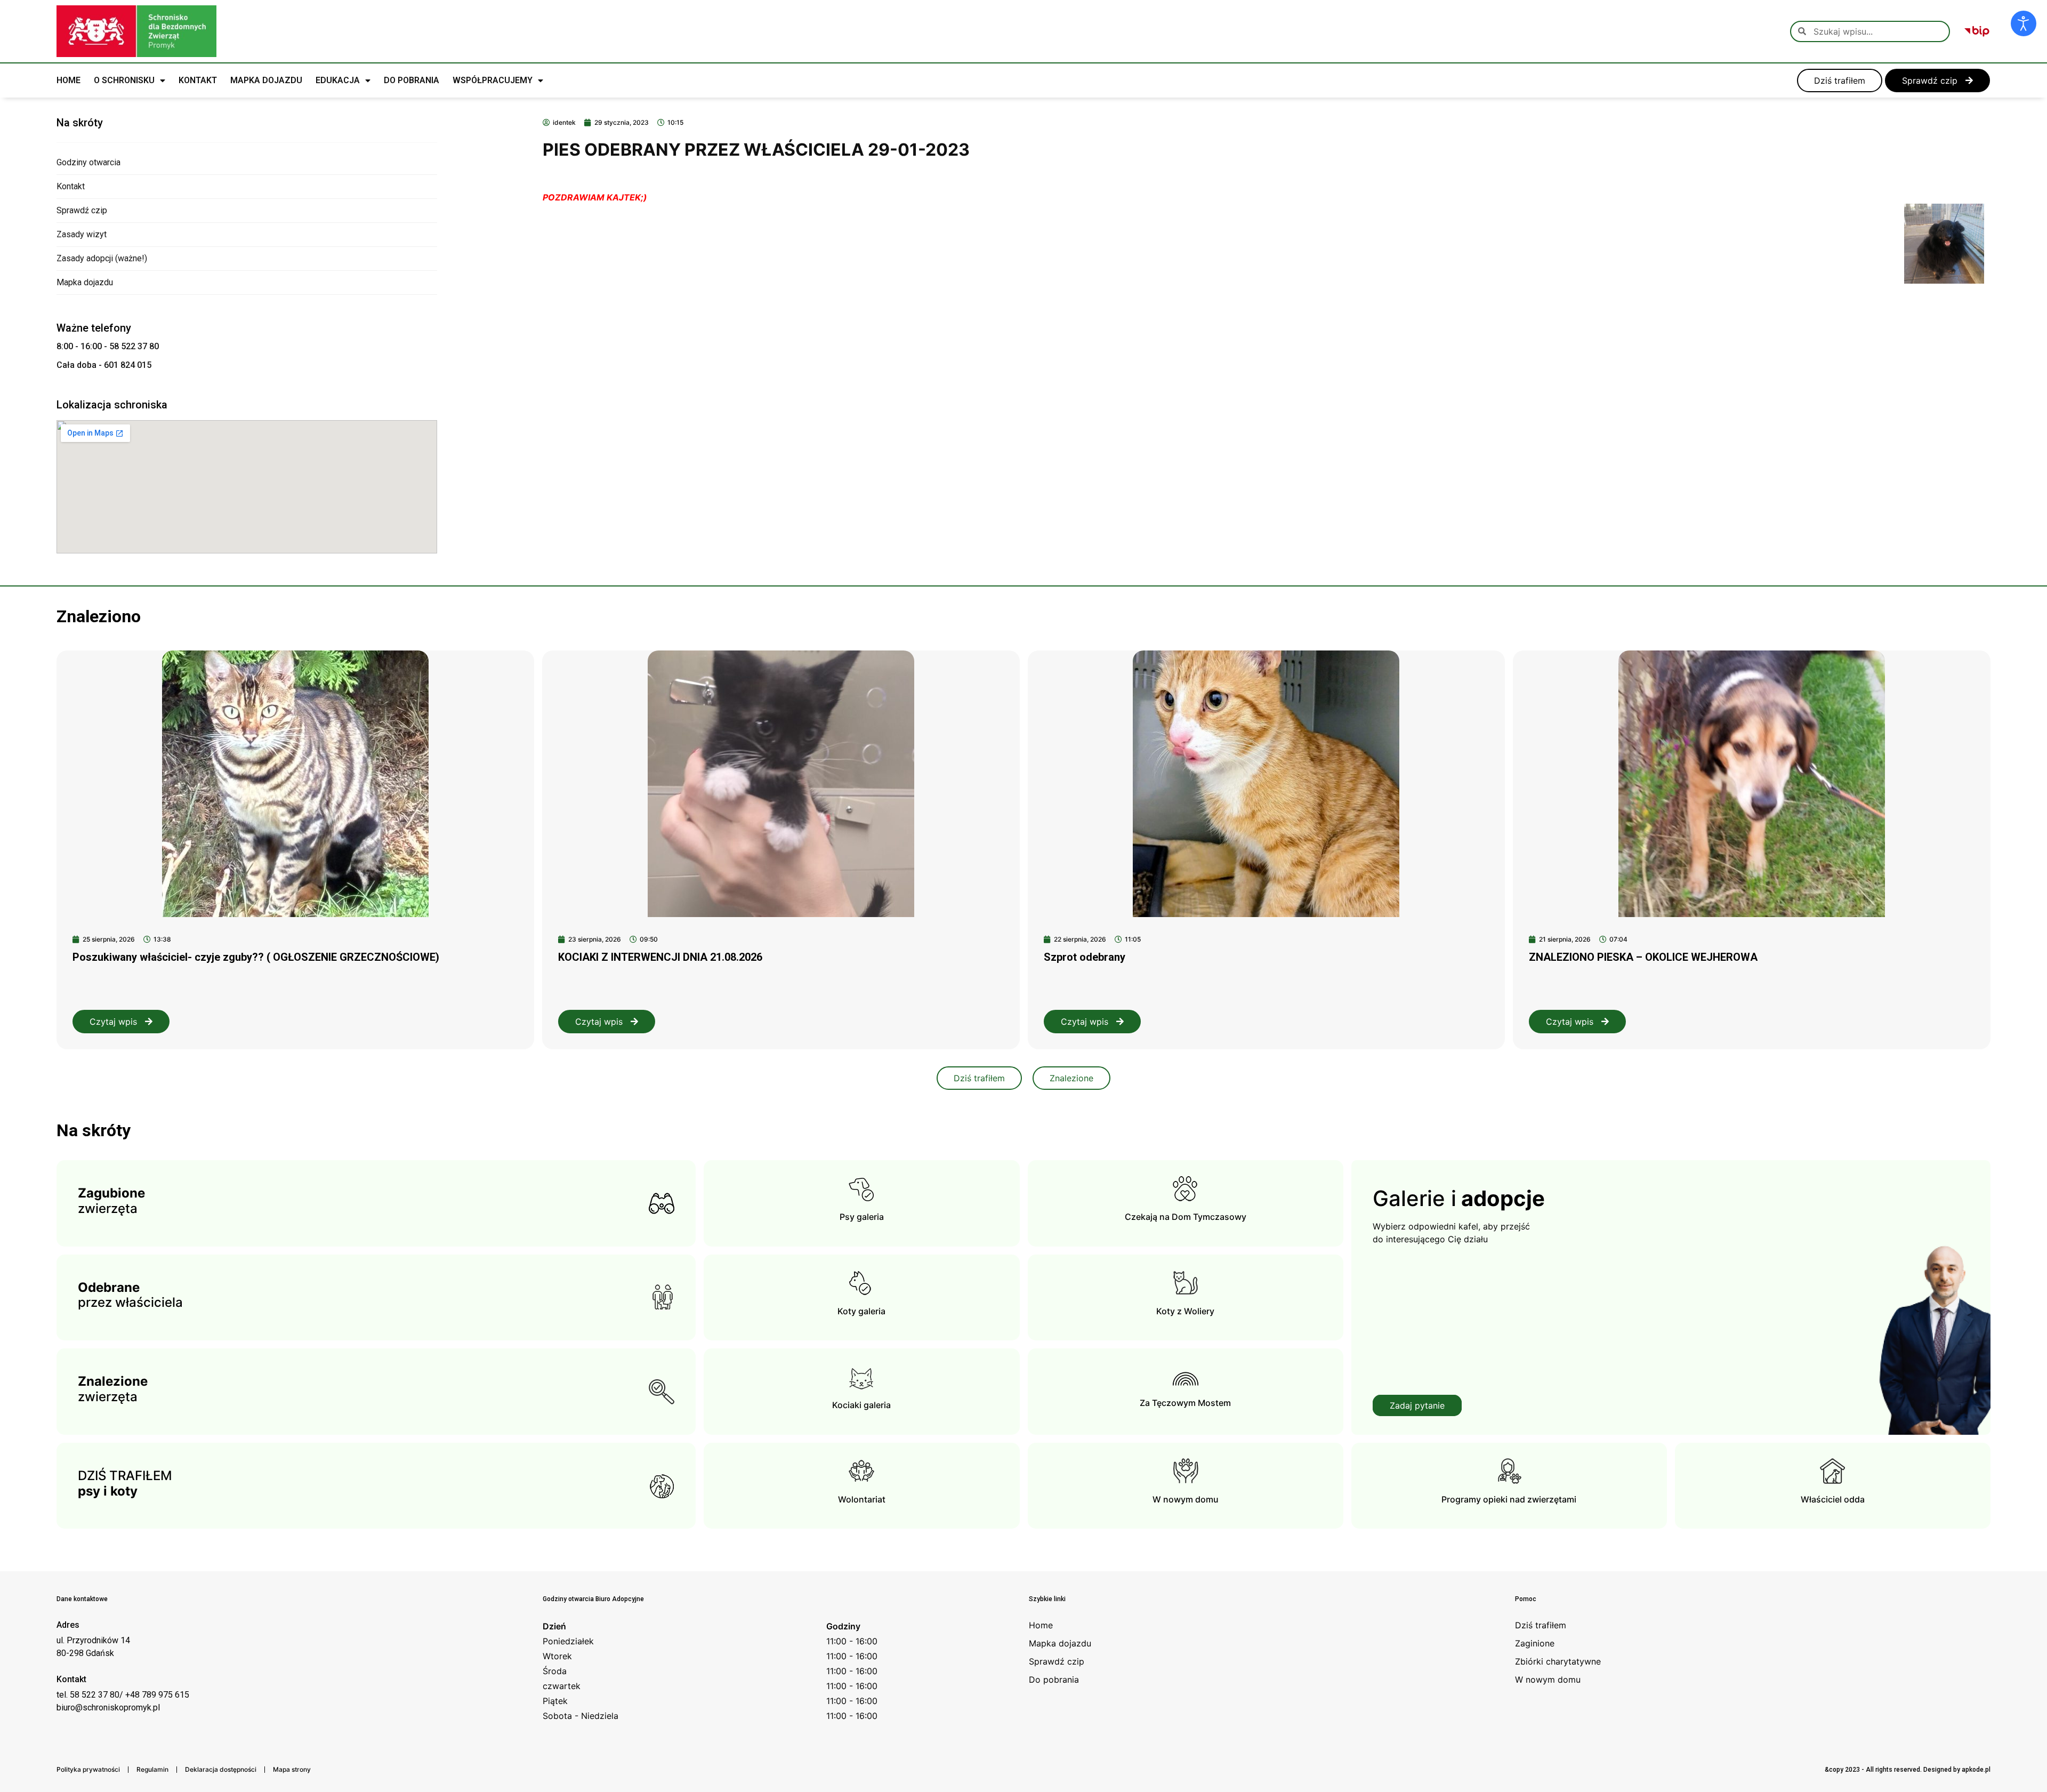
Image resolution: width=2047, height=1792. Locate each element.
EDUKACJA (338, 80)
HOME (68, 80)
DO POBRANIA (412, 80)
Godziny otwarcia (88, 162)
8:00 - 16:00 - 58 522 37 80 (108, 346)
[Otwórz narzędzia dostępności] (2024, 23)
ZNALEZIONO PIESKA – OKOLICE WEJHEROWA (1643, 957)
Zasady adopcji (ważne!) (102, 258)
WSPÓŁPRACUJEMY (493, 80)
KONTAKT (198, 80)
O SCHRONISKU (124, 80)
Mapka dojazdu (85, 282)
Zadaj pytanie (1417, 1405)
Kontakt (71, 186)
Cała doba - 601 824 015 (104, 365)
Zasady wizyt (82, 234)
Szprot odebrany (1085, 957)
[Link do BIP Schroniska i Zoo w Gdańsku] (1977, 31)
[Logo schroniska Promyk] (136, 31)
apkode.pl (1976, 1770)
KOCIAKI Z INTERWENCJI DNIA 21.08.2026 (660, 957)
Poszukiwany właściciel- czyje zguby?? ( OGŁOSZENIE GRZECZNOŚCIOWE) (256, 957)
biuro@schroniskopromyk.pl (108, 1707)
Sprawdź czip (82, 210)
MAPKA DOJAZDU (266, 80)
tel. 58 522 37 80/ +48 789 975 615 (123, 1695)
